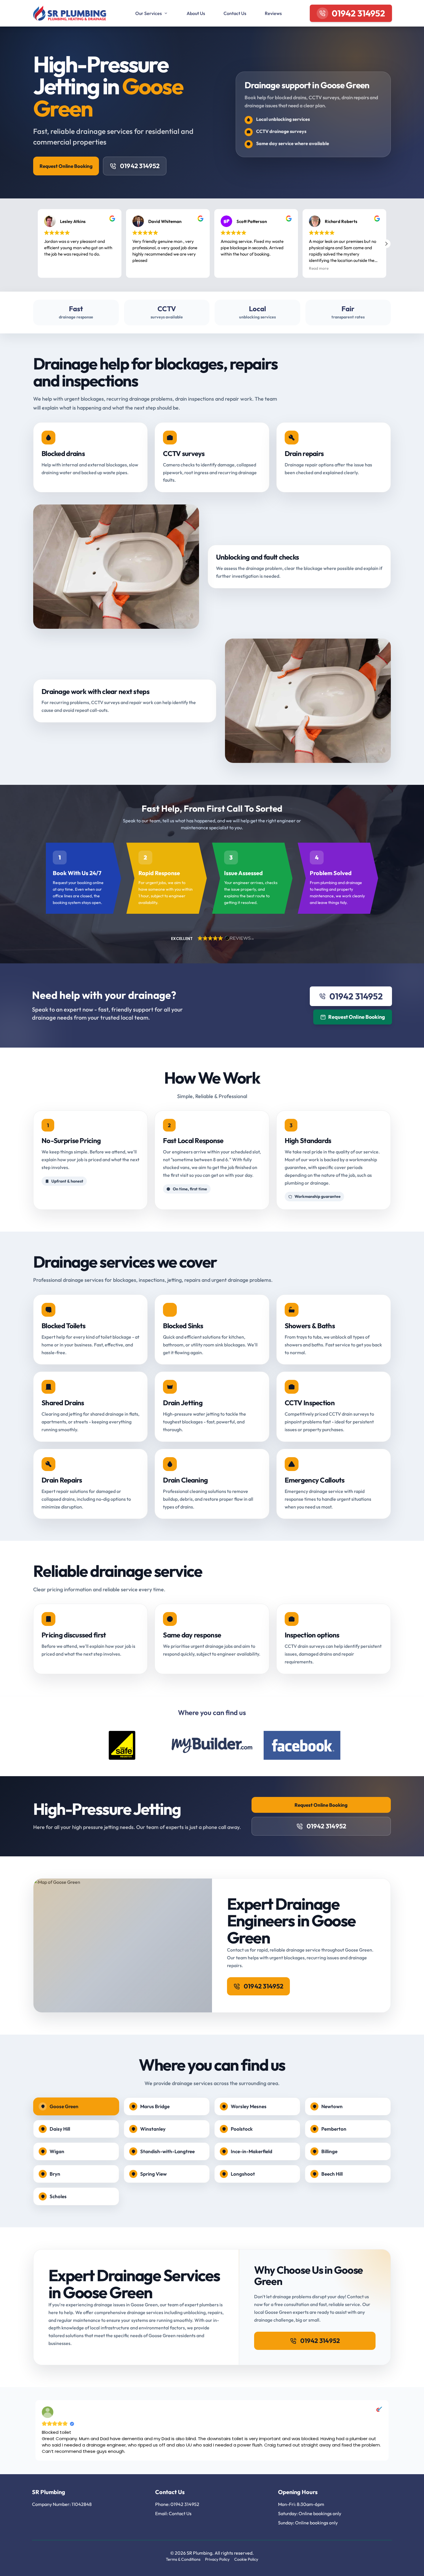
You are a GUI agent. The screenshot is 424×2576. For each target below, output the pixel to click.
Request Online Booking (66, 166)
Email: (162, 2513)
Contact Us (235, 13)
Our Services (149, 13)
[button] (386, 244)
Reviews (273, 13)
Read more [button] (319, 268)
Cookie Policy (246, 2559)
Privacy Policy (217, 2559)
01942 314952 (140, 166)
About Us (196, 13)
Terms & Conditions (183, 2559)
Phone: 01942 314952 (177, 2504)
